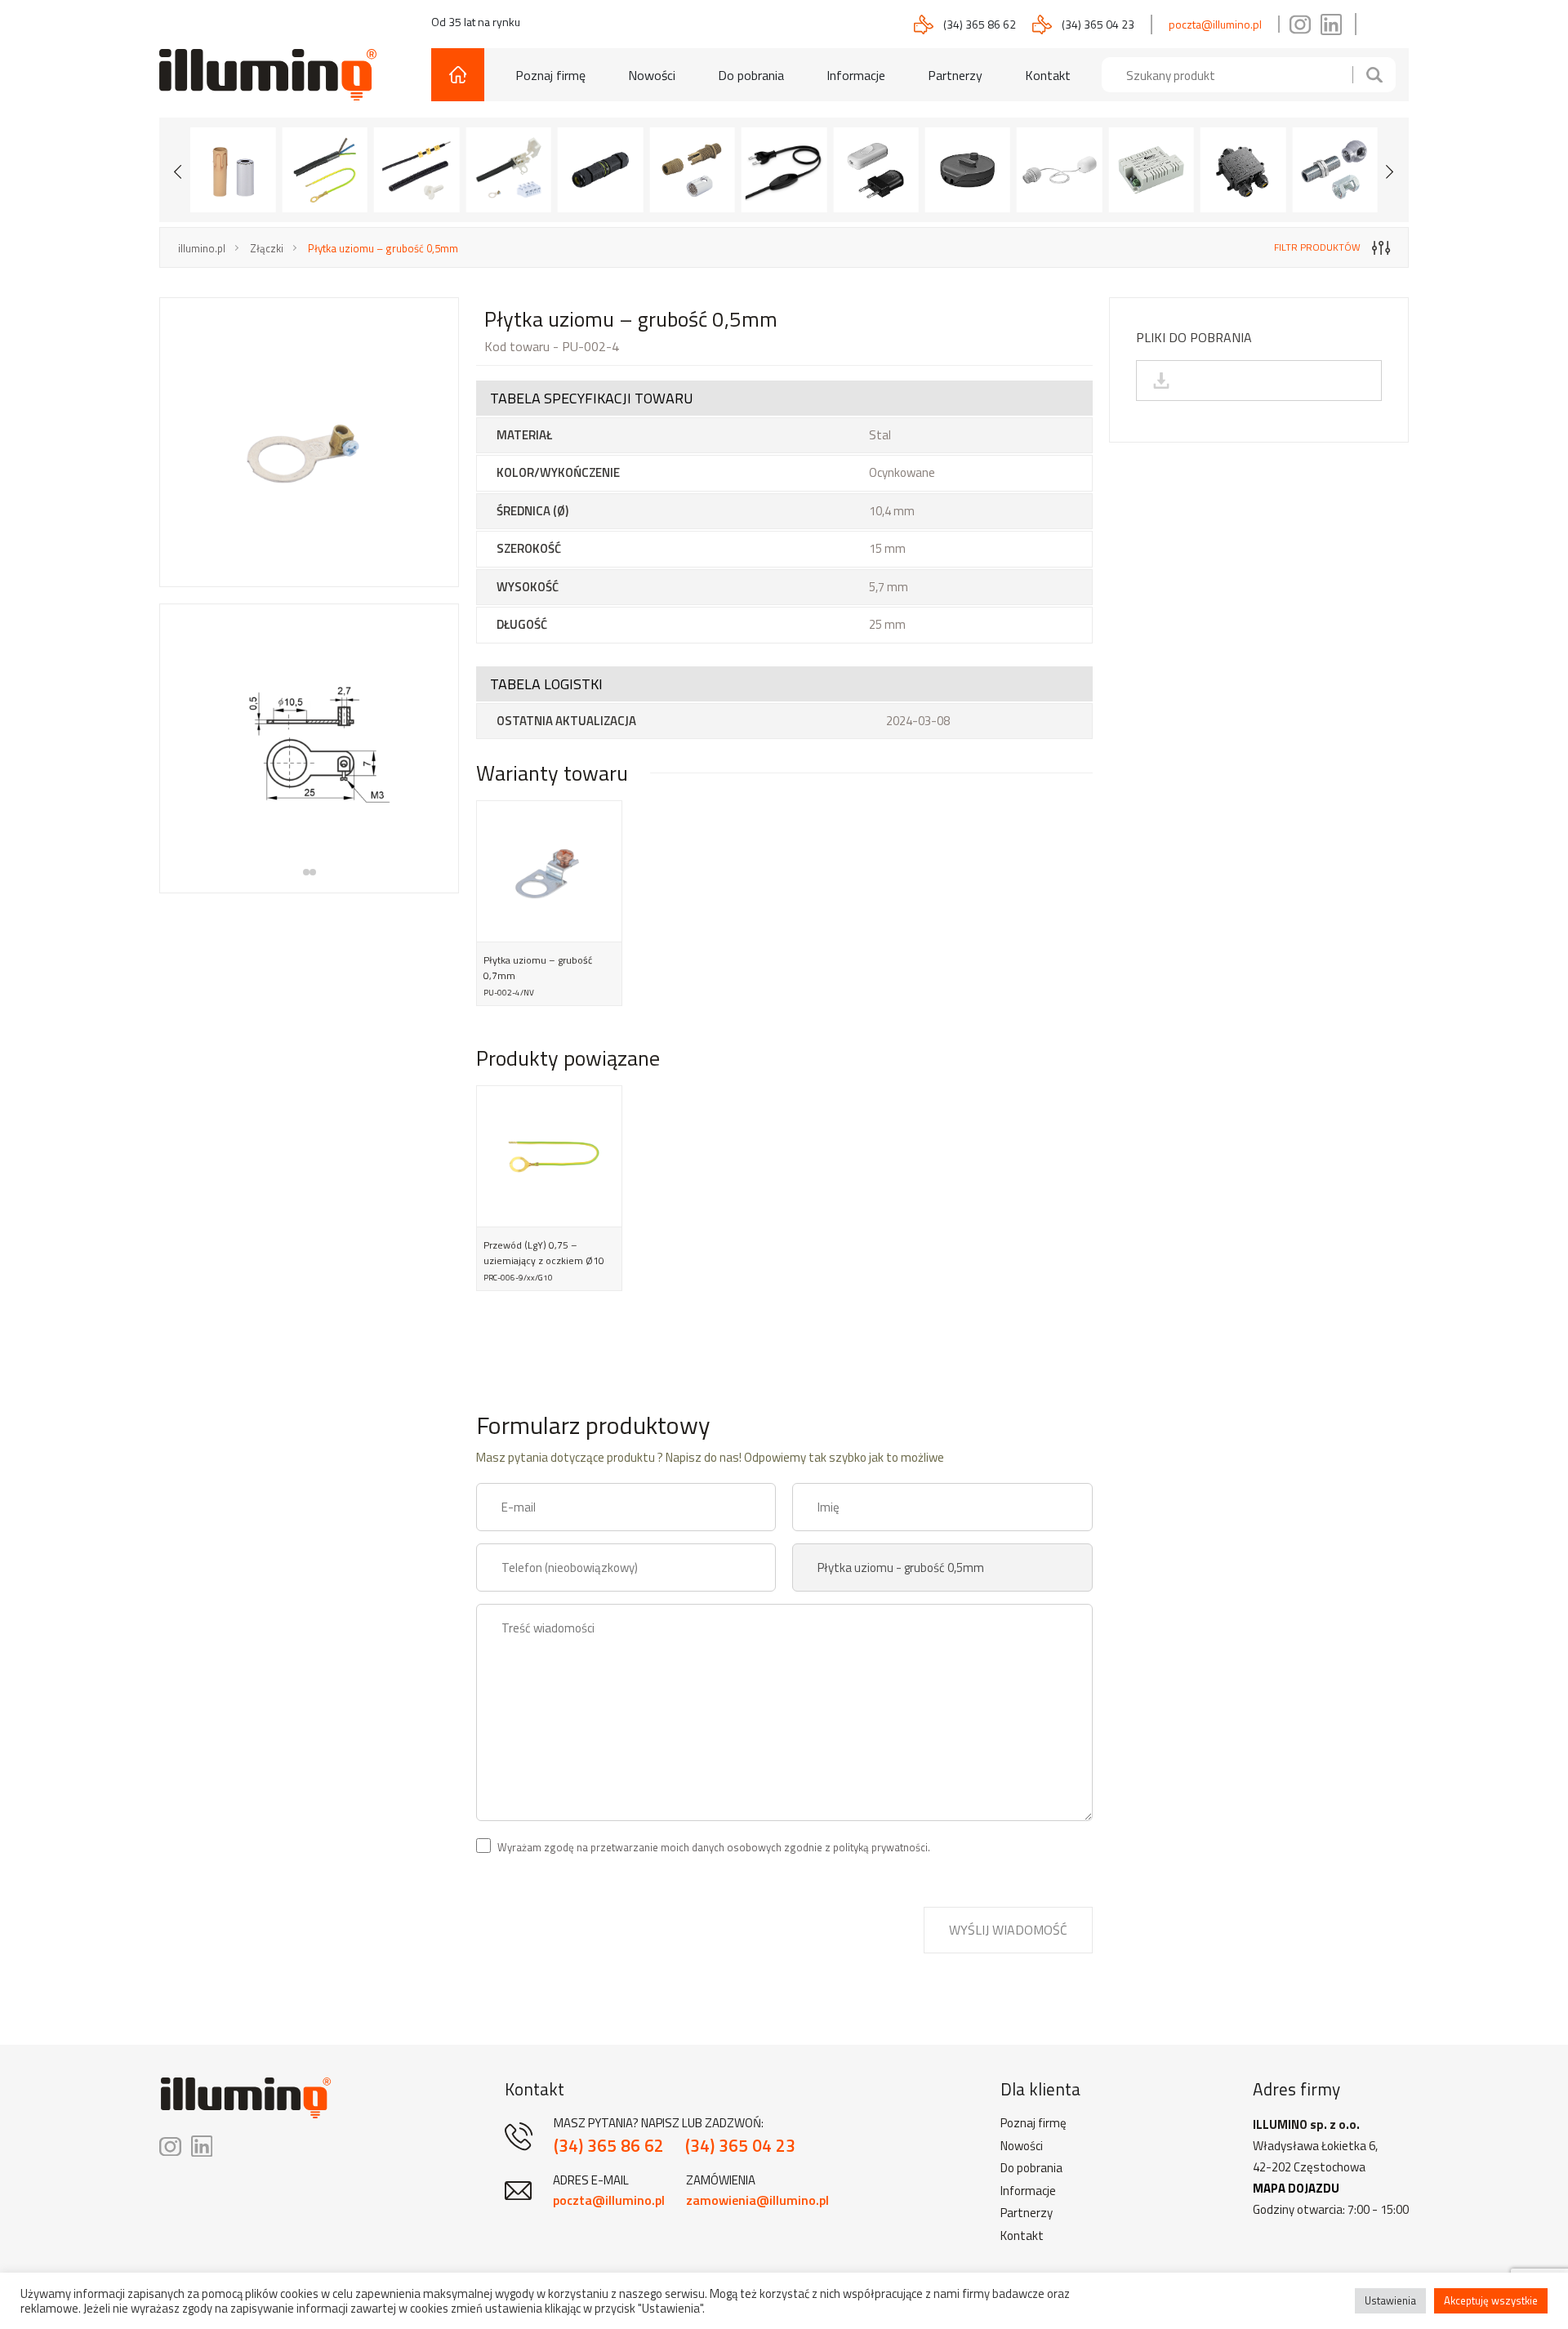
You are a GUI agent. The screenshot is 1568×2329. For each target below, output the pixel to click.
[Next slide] (1390, 170)
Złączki (267, 248)
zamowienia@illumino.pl (757, 2200)
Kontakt (1048, 75)
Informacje (856, 75)
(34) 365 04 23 (1098, 24)
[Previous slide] (178, 170)
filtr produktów (1317, 247)
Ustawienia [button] (1390, 2300)
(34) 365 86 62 (980, 24)
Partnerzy (955, 75)
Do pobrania (751, 75)
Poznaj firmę (550, 75)
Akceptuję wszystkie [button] (1491, 2300)
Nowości (652, 75)
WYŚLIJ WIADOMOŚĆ (1008, 1930)
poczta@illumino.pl (1215, 24)
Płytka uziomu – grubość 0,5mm (383, 248)
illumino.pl (202, 248)
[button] (306, 872)
